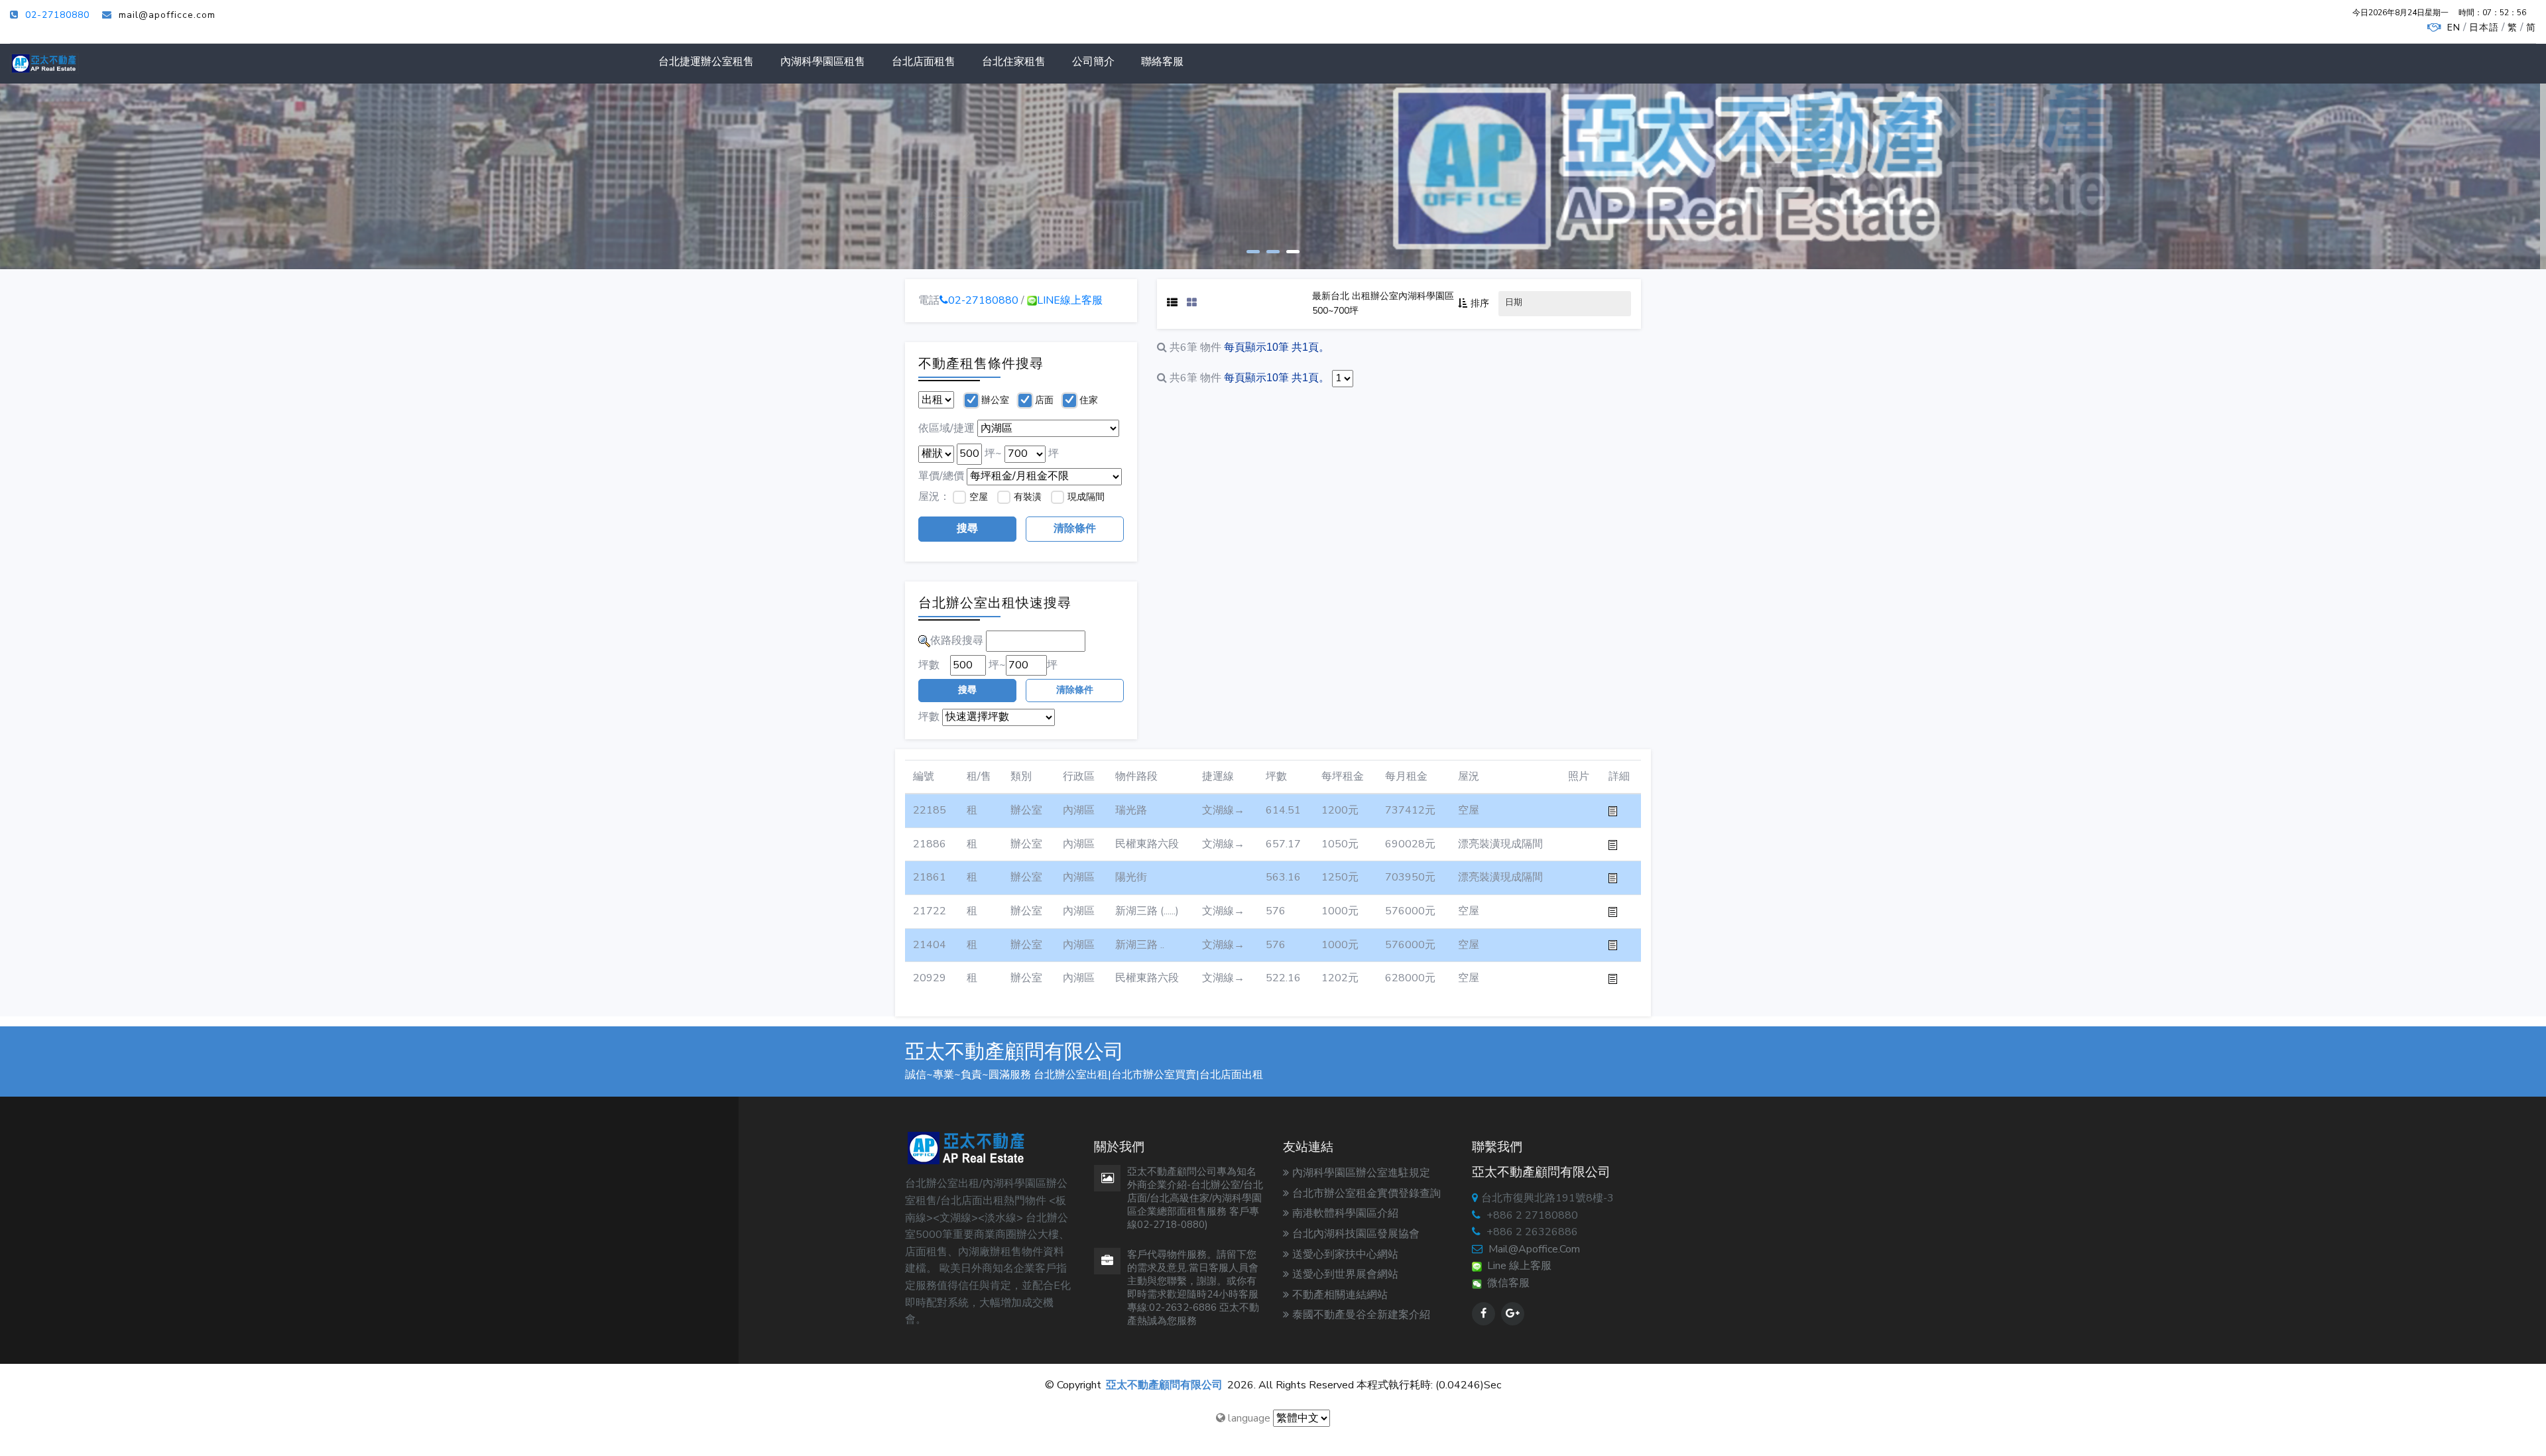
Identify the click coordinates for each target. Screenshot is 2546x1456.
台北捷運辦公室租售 (706, 62)
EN (2454, 28)
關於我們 (946, 213)
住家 (1089, 400)
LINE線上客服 (1070, 300)
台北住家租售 (1014, 62)
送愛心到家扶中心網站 (1345, 1254)
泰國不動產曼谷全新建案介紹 (1361, 1315)
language (1248, 1418)
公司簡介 (1093, 62)
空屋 (979, 497)
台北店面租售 (924, 62)
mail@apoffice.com (1534, 1249)
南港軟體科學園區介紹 (1345, 1213)
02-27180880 (57, 15)
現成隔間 (1086, 497)
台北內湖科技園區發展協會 (1356, 1234)
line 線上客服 (1517, 1266)
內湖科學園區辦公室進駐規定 (1361, 1173)
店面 (1044, 400)
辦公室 (995, 400)
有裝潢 (1028, 497)
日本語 (2484, 28)
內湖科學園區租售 (823, 62)
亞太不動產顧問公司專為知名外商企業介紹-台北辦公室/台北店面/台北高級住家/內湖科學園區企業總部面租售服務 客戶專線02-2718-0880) (1195, 1198)
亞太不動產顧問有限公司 (1164, 1385)
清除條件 (1075, 528)
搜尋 (967, 528)
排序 (1480, 303)
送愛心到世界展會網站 (1345, 1274)
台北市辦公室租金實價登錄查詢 (1366, 1193)
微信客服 (1506, 1283)
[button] (1253, 250)
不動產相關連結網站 (1340, 1295)
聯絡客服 (1162, 62)
